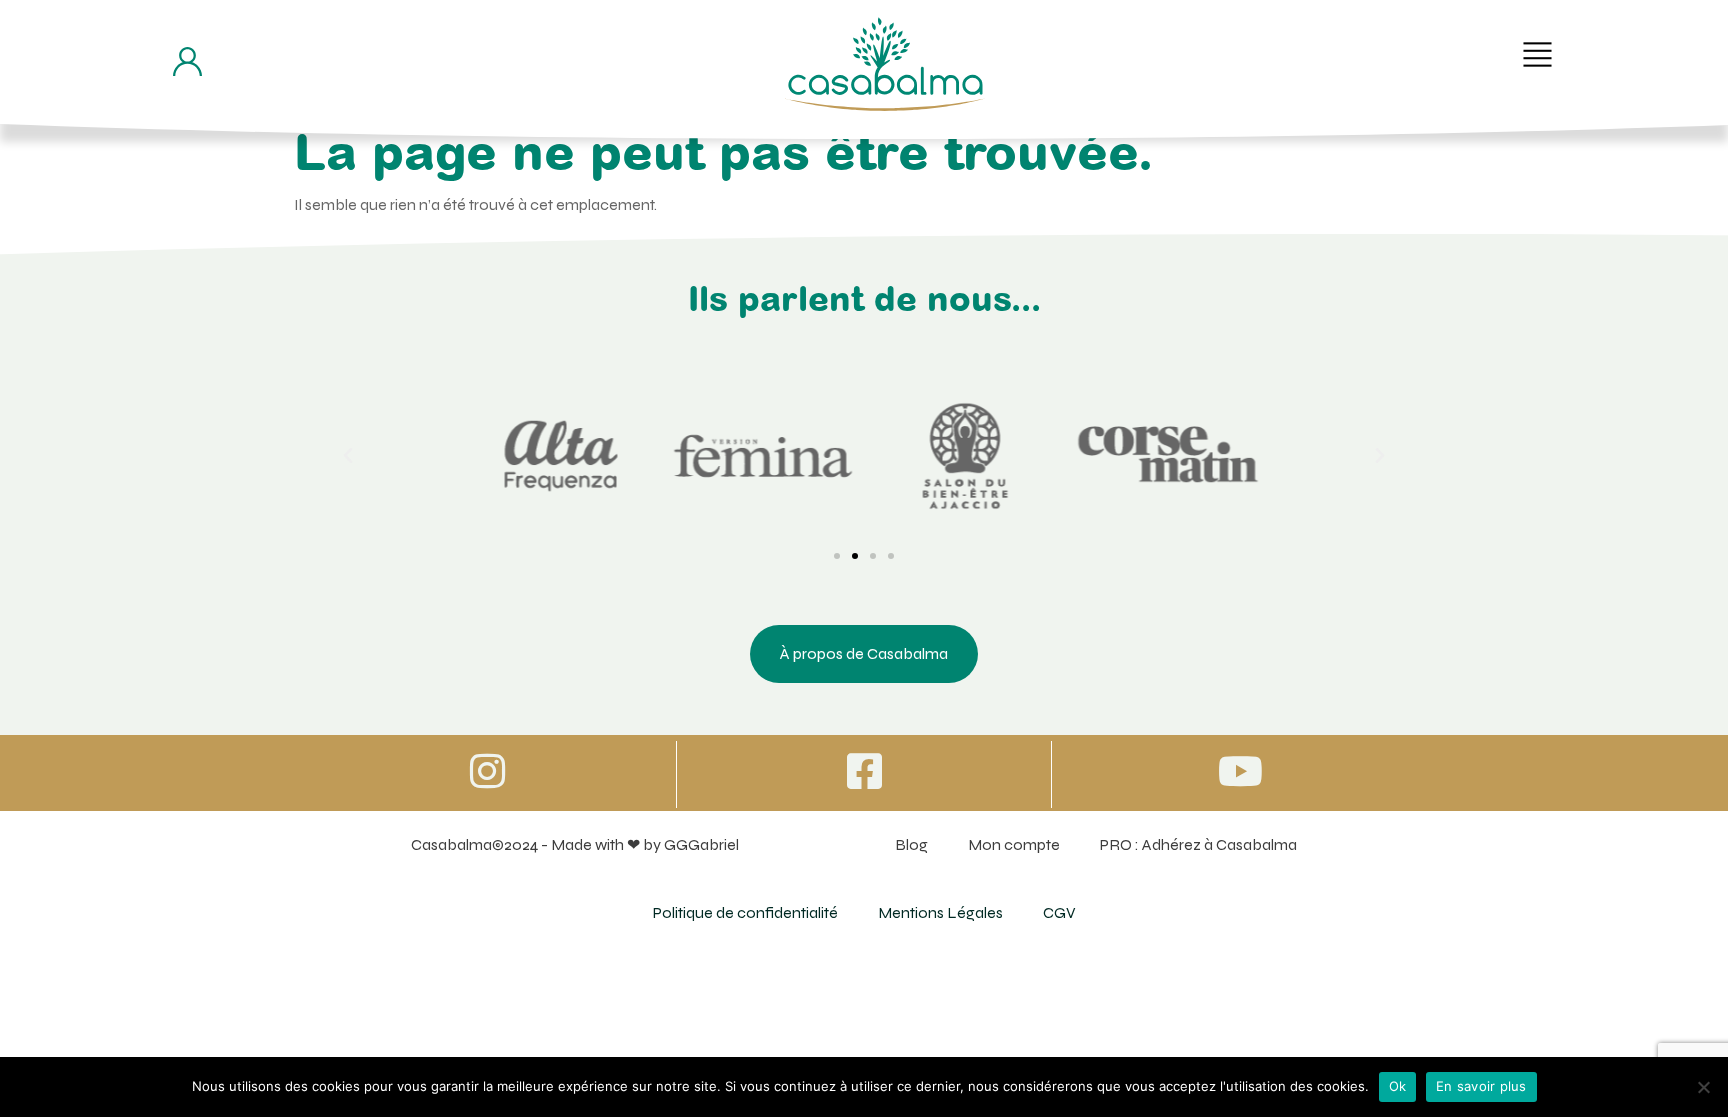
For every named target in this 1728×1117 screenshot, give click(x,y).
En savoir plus (1481, 1086)
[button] (1537, 54)
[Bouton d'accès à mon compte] (187, 61)
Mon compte (1014, 844)
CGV (1059, 912)
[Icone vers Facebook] (864, 771)
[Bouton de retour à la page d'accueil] (885, 64)
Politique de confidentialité (745, 912)
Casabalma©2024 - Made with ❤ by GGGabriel (575, 844)
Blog (911, 844)
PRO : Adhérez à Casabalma (1198, 844)
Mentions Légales (940, 912)
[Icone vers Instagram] (488, 771)
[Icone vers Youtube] (1240, 771)
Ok (1398, 1086)
